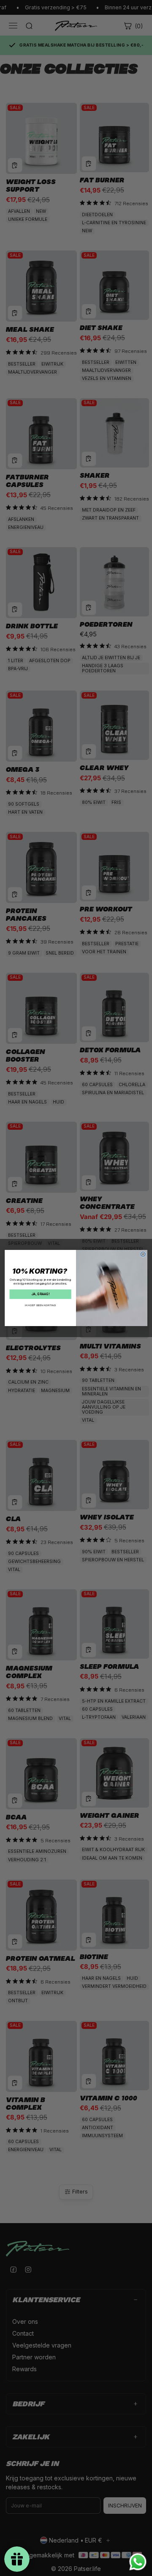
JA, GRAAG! (40, 1294)
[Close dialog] (143, 1254)
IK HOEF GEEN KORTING (40, 1305)
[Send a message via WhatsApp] (138, 2562)
